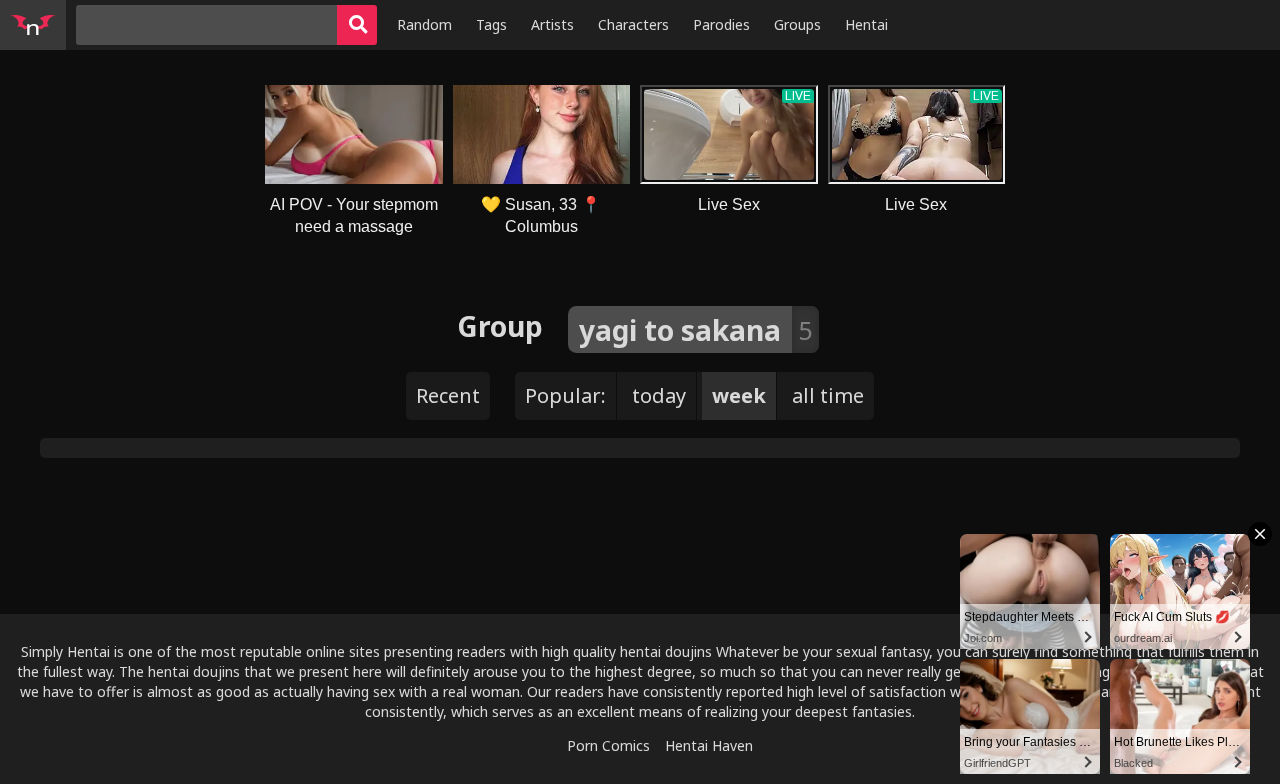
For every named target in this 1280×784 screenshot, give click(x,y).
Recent (448, 395)
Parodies (721, 24)
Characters (633, 24)
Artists (552, 24)
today (659, 395)
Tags (491, 24)
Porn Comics (608, 745)
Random (424, 24)
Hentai (866, 24)
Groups (797, 24)
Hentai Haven (709, 745)
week (739, 395)
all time (828, 395)
